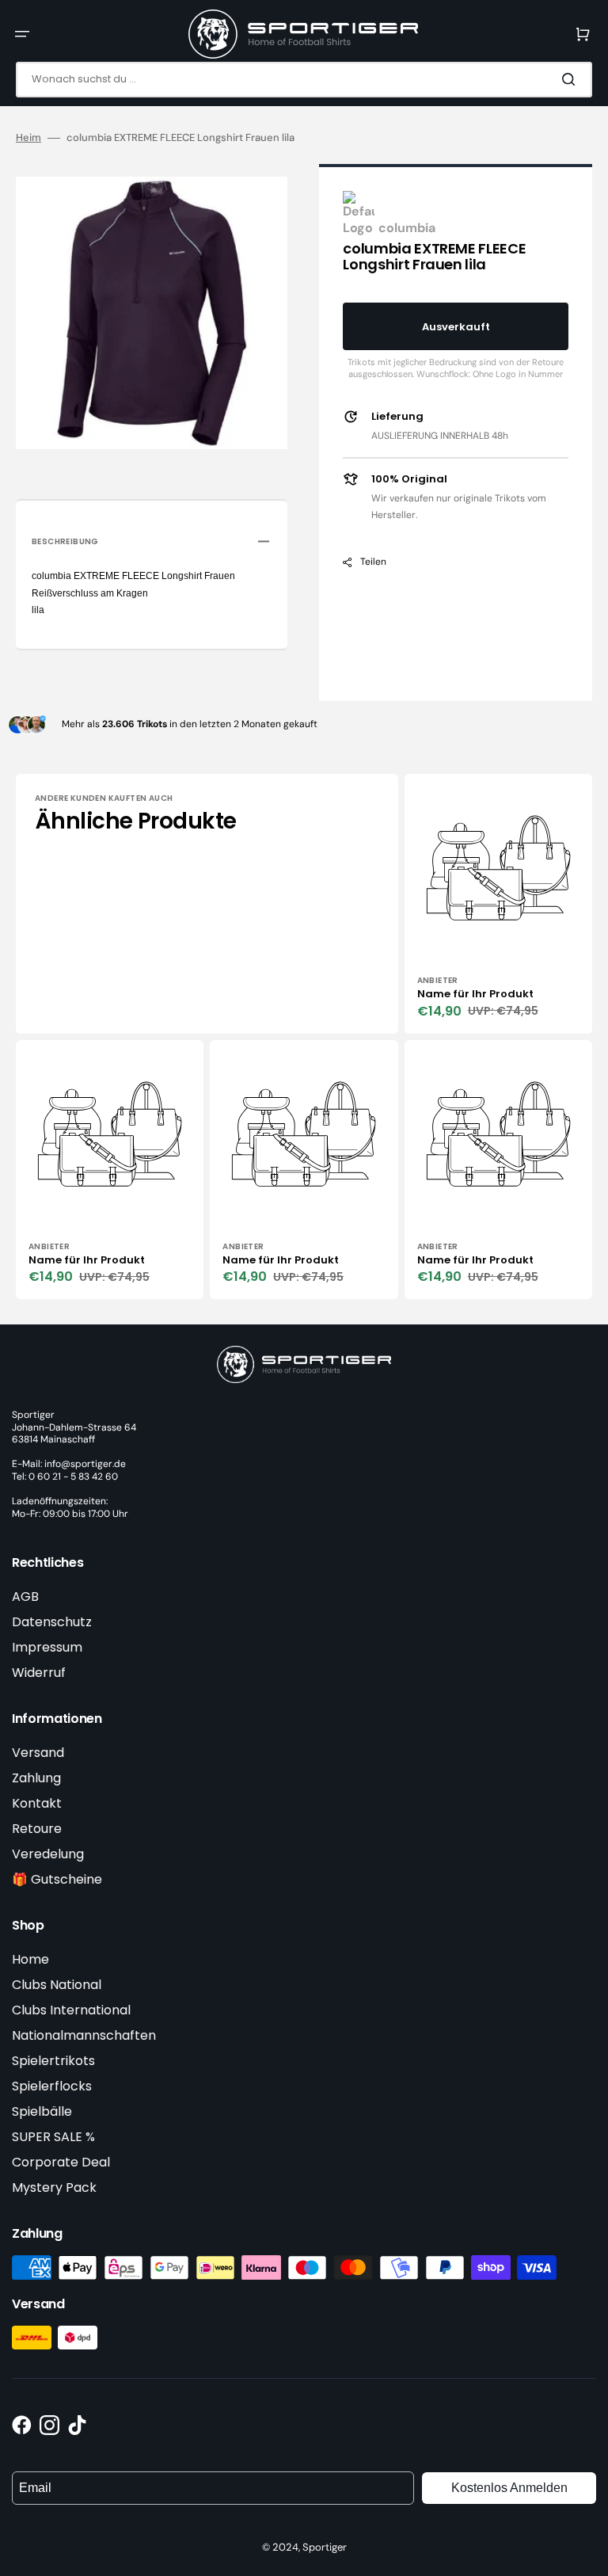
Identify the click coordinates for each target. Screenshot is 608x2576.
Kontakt (37, 1803)
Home (30, 1959)
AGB (25, 1597)
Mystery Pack (54, 2187)
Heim (28, 138)
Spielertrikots (53, 2061)
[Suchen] (572, 79)
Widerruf (39, 1673)
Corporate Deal (61, 2162)
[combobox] (304, 80)
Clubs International (71, 2010)
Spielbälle (42, 2111)
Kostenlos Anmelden (509, 2488)
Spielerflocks (52, 2086)
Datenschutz (52, 1622)
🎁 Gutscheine (57, 1879)
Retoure (37, 1829)
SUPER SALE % (53, 2137)
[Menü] (22, 34)
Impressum (47, 1647)
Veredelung (48, 1854)
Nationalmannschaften (84, 2035)
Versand (38, 1753)
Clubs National (57, 1985)
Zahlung (36, 1778)
